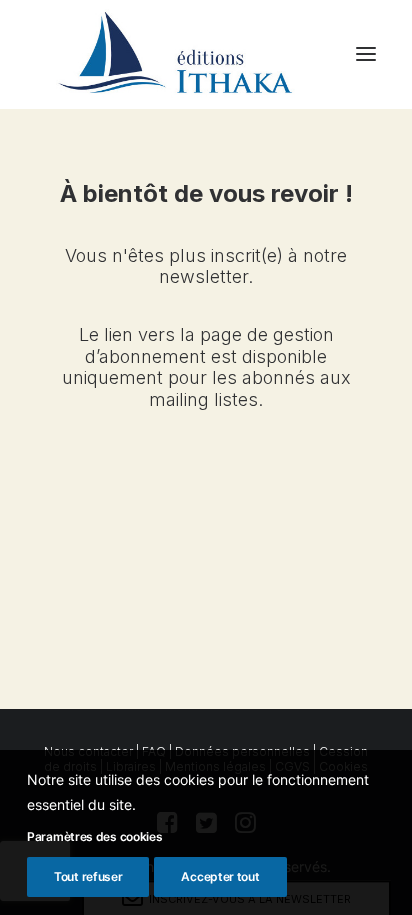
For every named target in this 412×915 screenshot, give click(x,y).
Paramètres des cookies (94, 836)
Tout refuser (88, 876)
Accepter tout (220, 876)
